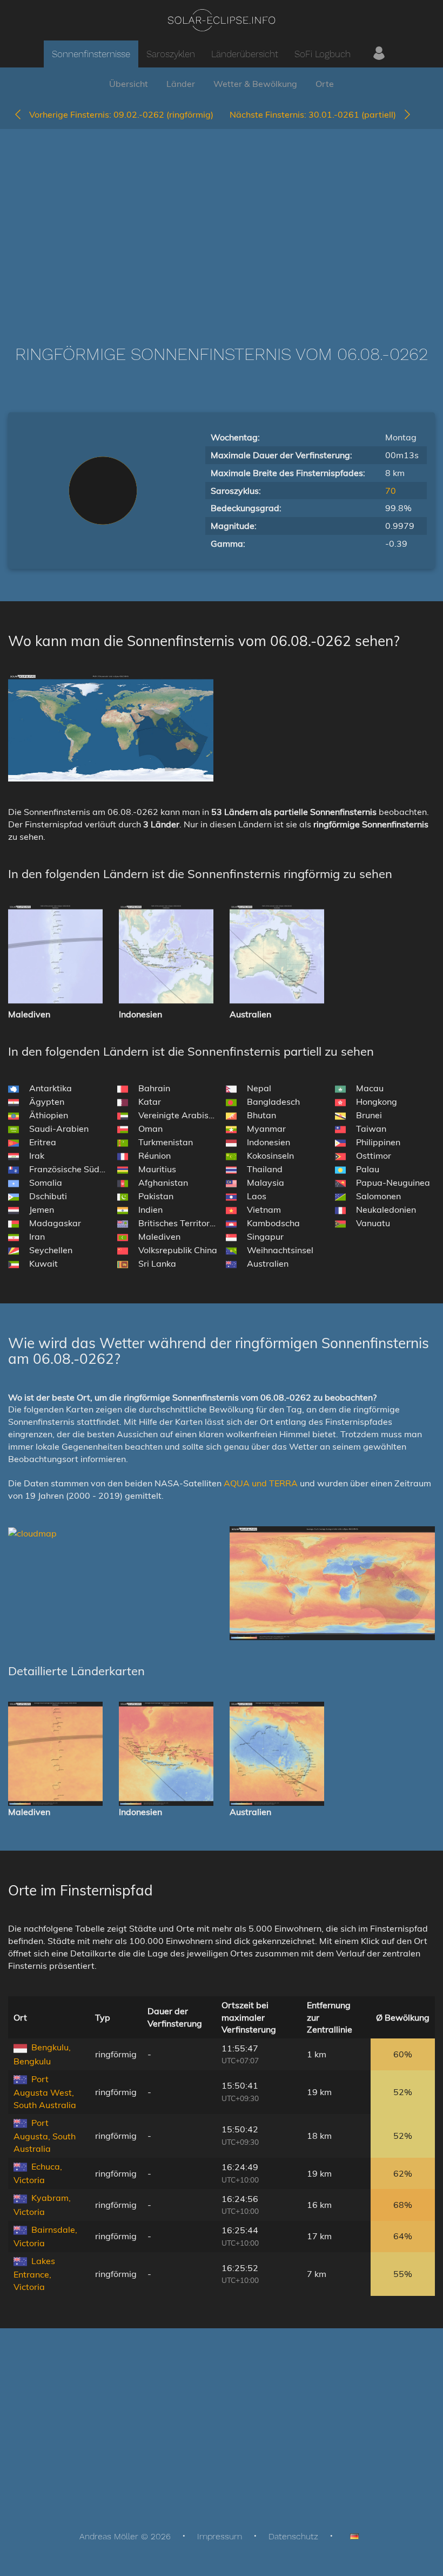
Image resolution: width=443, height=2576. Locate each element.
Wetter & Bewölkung (255, 84)
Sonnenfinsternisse (91, 54)
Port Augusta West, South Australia (45, 2092)
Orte (325, 84)
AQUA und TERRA (261, 1483)
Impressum (220, 2536)
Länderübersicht (245, 54)
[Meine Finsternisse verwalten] (379, 54)
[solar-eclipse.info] (221, 20)
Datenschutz (293, 2536)
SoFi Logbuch (323, 54)
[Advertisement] (222, 221)
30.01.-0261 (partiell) (316, 114)
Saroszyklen (171, 54)
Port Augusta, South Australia (45, 2136)
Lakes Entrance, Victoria (34, 2274)
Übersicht (129, 84)
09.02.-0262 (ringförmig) (121, 114)
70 (391, 491)
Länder (181, 84)
